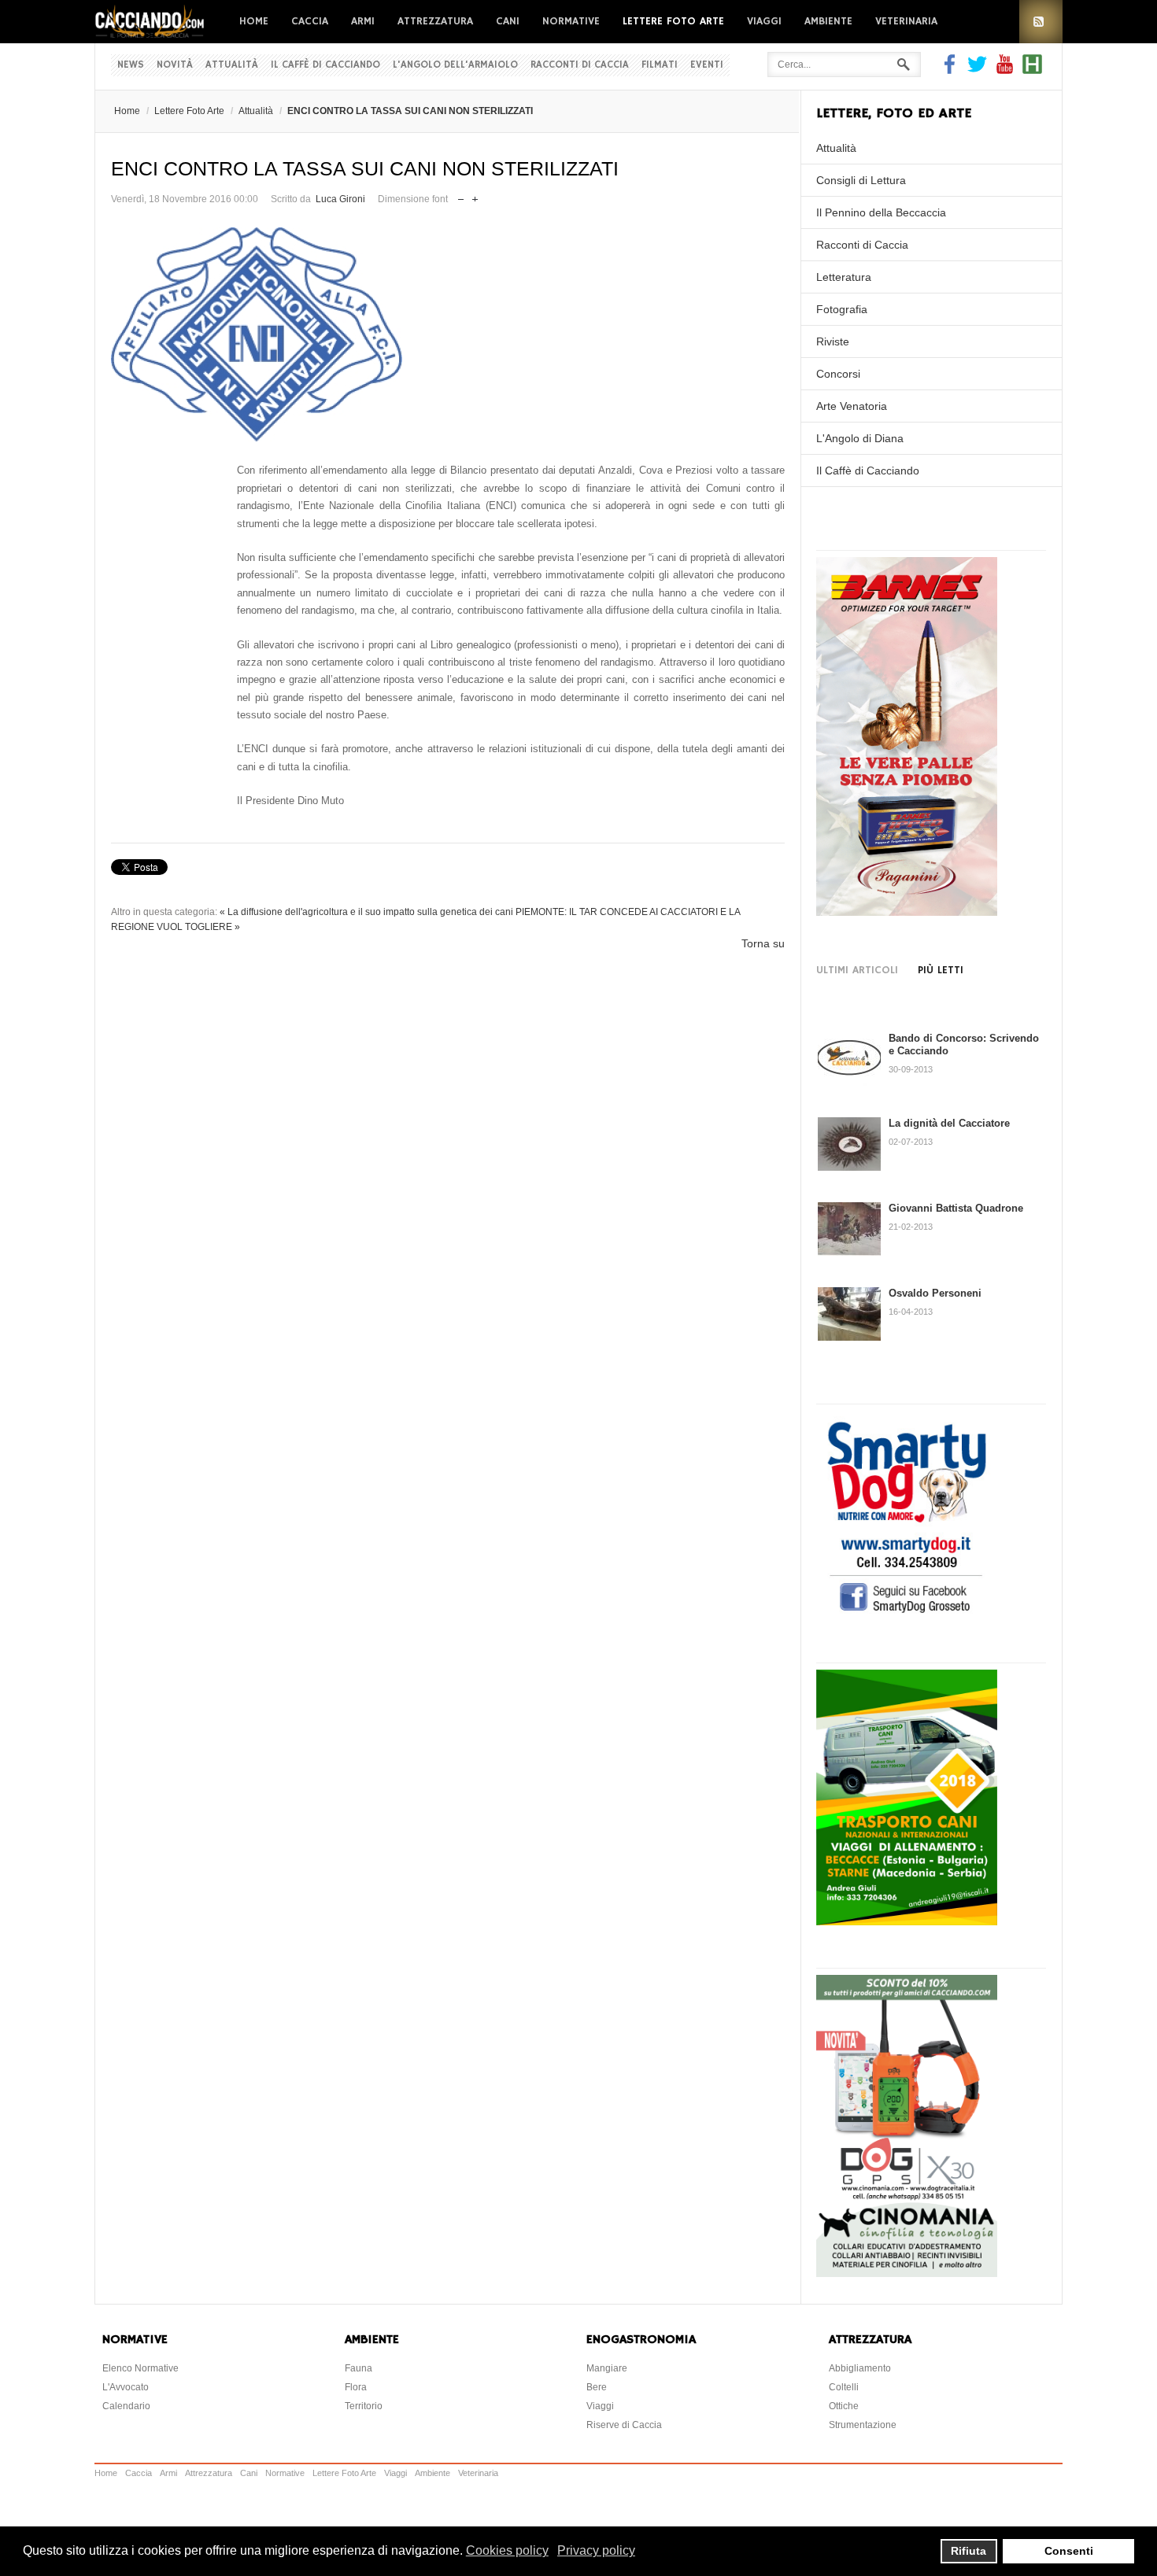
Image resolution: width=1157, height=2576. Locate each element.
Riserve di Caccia (624, 2425)
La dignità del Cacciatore (949, 1123)
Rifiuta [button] (968, 2551)
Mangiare (607, 2368)
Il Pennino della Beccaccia (881, 212)
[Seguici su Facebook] (952, 70)
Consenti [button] (1069, 2551)
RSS (1041, 22)
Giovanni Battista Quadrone (956, 1208)
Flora (356, 2387)
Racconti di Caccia (580, 65)
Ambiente (828, 21)
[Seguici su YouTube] (1005, 70)
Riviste (833, 341)
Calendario (126, 2406)
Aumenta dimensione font (475, 196)
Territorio (364, 2406)
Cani (508, 21)
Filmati (660, 65)
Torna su (763, 943)
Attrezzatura (435, 21)
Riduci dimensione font (461, 196)
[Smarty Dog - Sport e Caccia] (907, 1615)
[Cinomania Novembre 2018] (907, 2273)
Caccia (310, 21)
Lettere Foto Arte (673, 21)
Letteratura (844, 277)
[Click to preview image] (448, 335)
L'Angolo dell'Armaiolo (455, 65)
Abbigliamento (860, 2368)
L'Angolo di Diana (860, 438)
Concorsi (838, 374)
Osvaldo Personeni (935, 1293)
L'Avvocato (126, 2387)
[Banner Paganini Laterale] (907, 912)
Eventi (707, 65)
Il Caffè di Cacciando (325, 65)
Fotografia (842, 309)
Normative (571, 21)
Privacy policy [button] (596, 2550)
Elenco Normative (140, 2368)
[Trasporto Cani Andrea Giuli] (907, 1921)
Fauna (359, 2368)
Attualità (232, 65)
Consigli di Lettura (861, 180)
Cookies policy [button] (507, 2550)
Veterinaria (906, 21)
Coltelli (844, 2387)
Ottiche (844, 2406)
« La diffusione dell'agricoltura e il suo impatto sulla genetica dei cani (366, 912)
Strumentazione (863, 2425)
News (131, 65)
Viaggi (764, 21)
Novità (175, 65)
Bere (597, 2387)
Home (254, 21)
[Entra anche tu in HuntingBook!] (1032, 70)
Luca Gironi (340, 199)
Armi (363, 21)
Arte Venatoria (852, 406)
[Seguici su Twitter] (977, 70)
